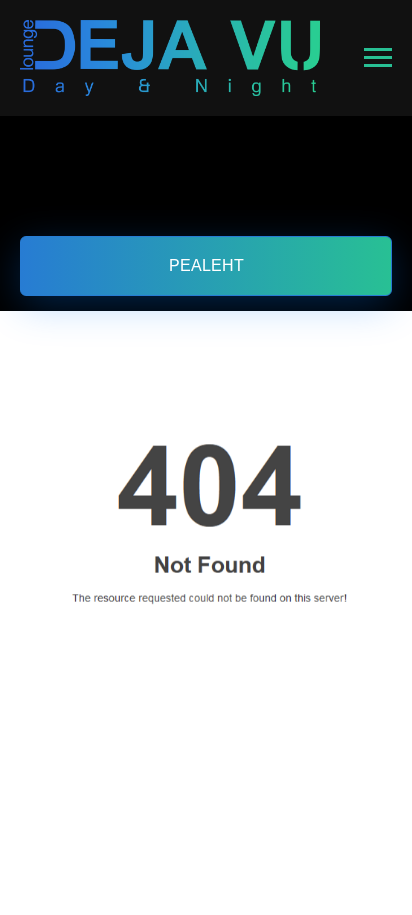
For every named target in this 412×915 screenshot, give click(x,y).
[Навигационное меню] (378, 58)
